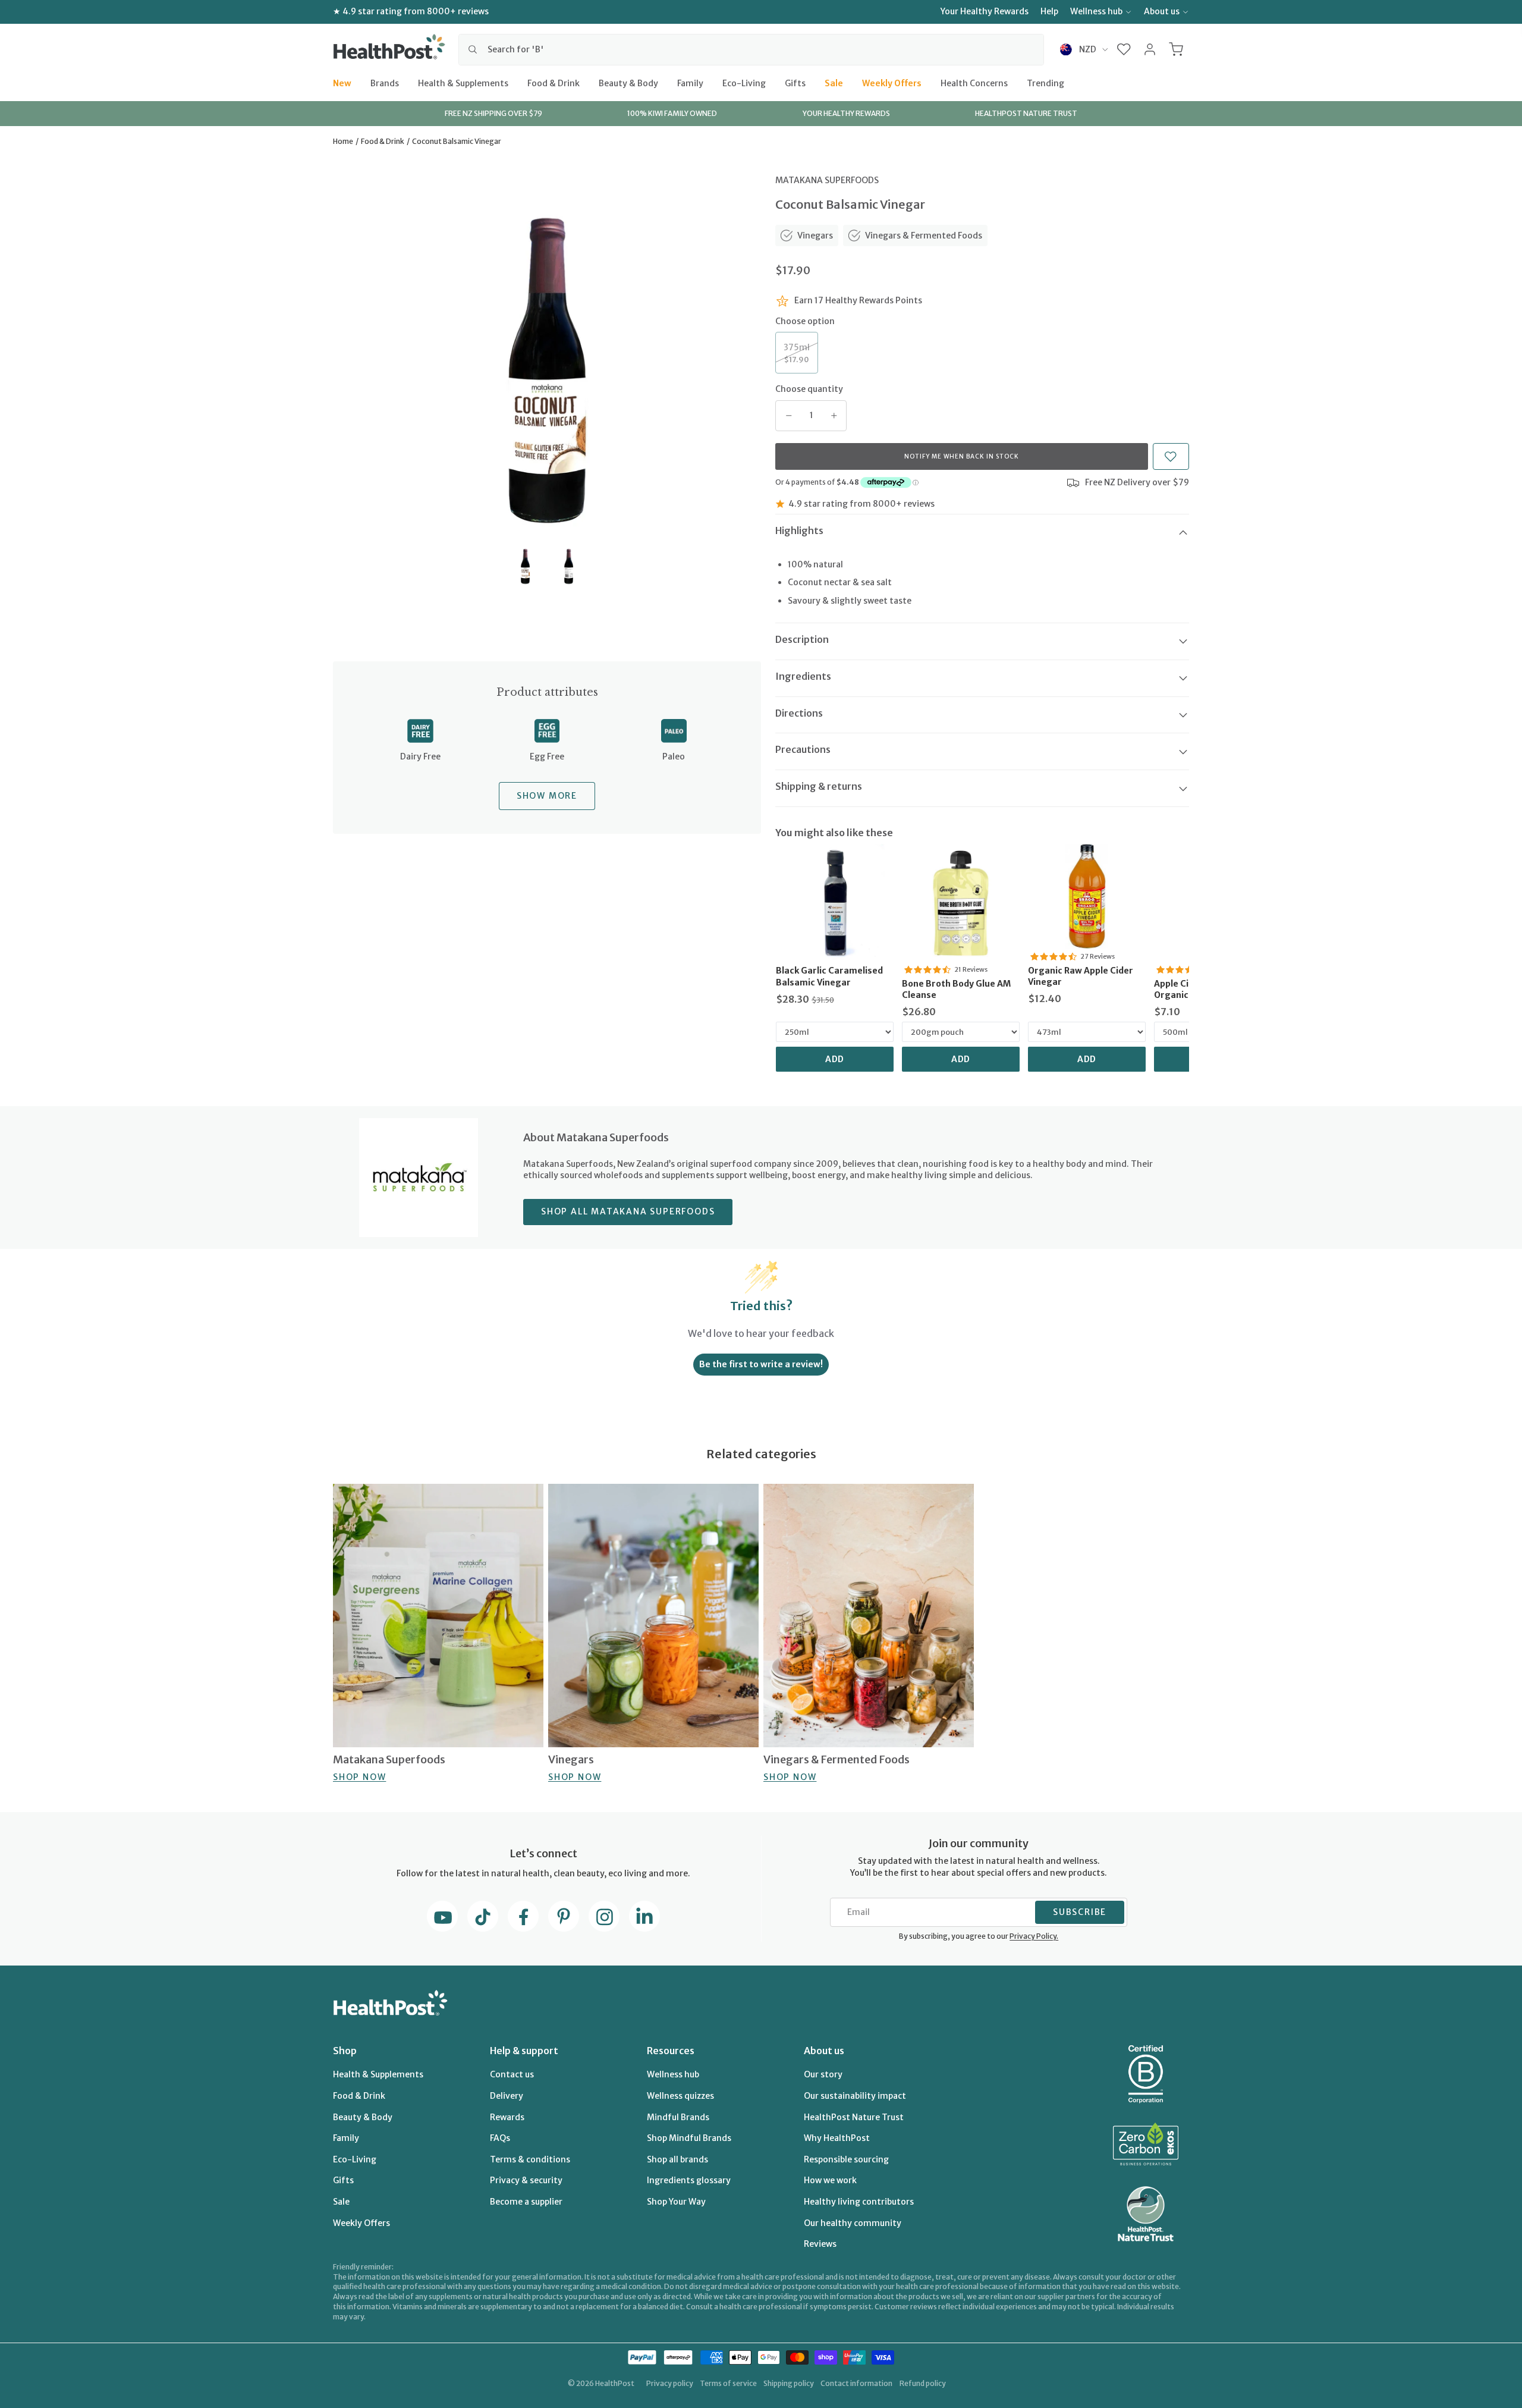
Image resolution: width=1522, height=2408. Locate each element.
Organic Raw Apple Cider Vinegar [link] (1081, 977)
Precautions (803, 749)
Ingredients (803, 676)
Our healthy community (853, 2223)
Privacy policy (670, 2383)
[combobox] (751, 49)
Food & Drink (554, 83)
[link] (835, 903)
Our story (823, 2074)
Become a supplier (526, 2202)
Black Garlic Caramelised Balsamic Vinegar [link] (829, 977)
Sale (834, 83)
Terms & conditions (530, 2159)
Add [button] (835, 1059)
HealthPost (615, 2383)
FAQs (500, 2138)
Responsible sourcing (846, 2159)
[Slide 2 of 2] (569, 566)
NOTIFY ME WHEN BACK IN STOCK (962, 456)
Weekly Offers (892, 83)
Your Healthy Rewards (985, 11)
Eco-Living (744, 83)
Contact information (856, 2383)
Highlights (799, 530)
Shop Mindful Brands (689, 2138)
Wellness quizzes (680, 2096)
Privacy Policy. (1034, 1936)
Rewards (507, 2117)
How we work (830, 2180)
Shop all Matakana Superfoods (628, 1211)
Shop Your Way (676, 2202)
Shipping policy (789, 2383)
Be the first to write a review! (761, 1364)
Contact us (512, 2074)
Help (1049, 11)
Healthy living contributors (859, 2202)
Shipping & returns (819, 786)
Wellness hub (1096, 11)
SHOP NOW (359, 1777)
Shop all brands (677, 2159)
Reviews (820, 2244)
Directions (799, 713)
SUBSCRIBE (1080, 1912)
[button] (1124, 49)
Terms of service (728, 2383)
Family (690, 83)
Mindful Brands (678, 2117)
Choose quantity (809, 389)
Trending (1045, 83)
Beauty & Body (628, 83)
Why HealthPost (837, 2138)
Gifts (795, 83)
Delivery (507, 2096)
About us (1162, 11)
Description (802, 639)
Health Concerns (974, 83)
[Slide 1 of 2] (525, 566)
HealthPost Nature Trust (854, 2117)
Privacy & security (526, 2180)
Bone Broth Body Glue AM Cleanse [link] (956, 990)
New (342, 83)
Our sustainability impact (855, 2096)
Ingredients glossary (689, 2180)
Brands (385, 83)
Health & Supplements (463, 83)
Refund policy (923, 2383)
